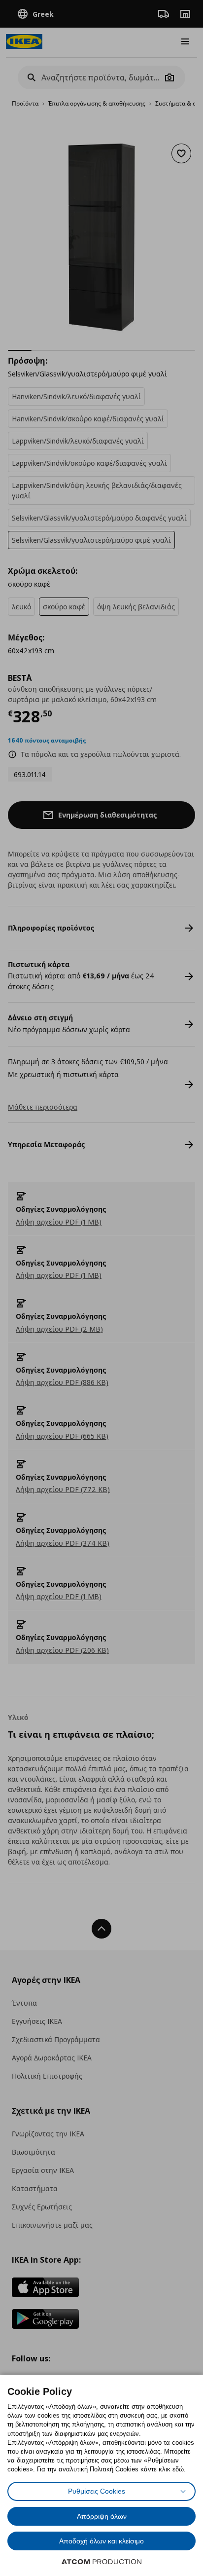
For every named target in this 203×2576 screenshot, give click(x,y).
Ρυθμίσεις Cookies (97, 2491)
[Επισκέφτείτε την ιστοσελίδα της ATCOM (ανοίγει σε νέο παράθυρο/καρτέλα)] (101, 2562)
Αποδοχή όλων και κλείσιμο (101, 2541)
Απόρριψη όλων (102, 2516)
